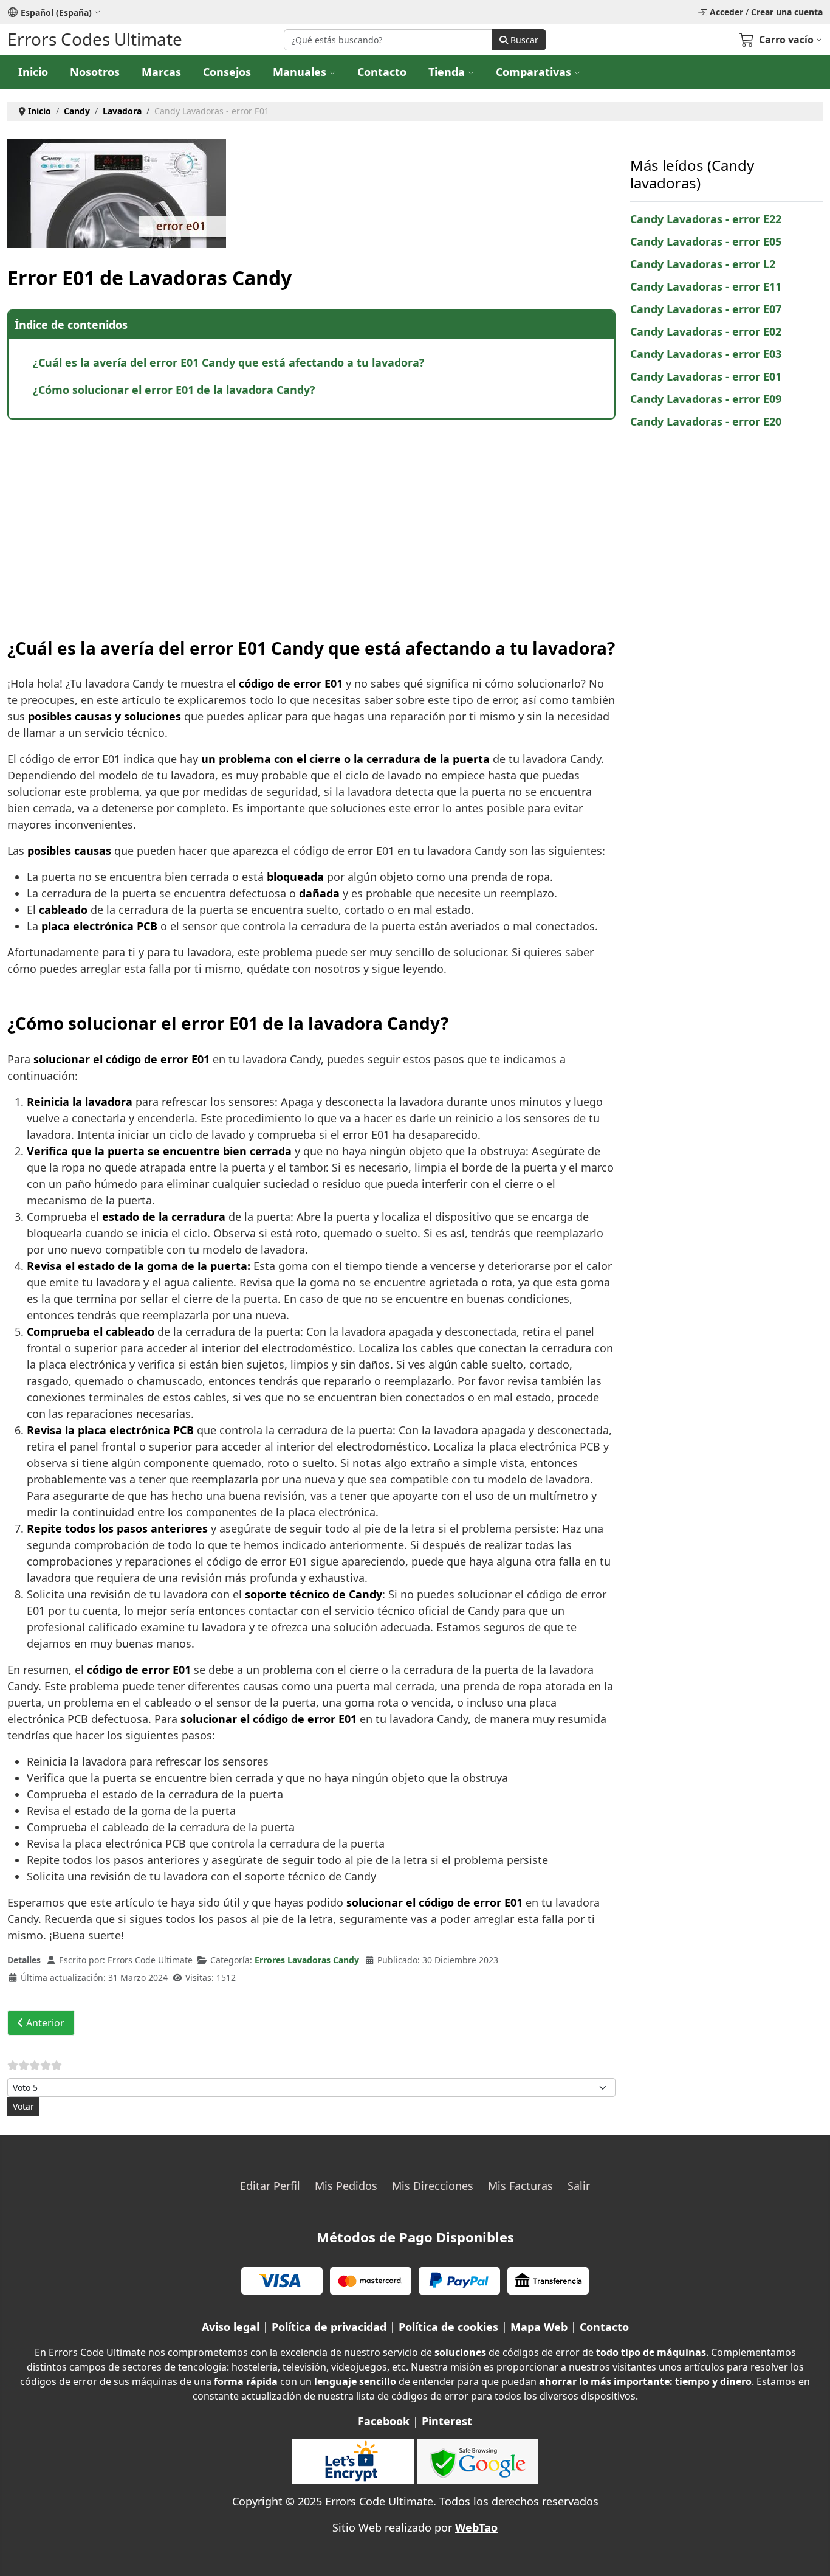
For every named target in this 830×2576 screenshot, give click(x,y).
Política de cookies (448, 2327)
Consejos (227, 72)
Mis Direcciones (433, 2186)
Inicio (33, 72)
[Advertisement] (311, 517)
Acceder (726, 12)
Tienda (447, 72)
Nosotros (95, 72)
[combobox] (388, 40)
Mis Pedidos (346, 2186)
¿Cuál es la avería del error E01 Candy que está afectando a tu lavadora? (229, 362)
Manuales (300, 72)
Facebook (384, 2421)
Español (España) (56, 12)
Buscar (523, 40)
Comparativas (533, 72)
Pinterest (447, 2421)
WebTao (476, 2527)
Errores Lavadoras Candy (307, 1960)
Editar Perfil (270, 2186)
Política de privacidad (329, 2327)
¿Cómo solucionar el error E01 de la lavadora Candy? (174, 390)
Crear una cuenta (787, 12)
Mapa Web (539, 2327)
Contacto (382, 72)
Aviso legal (231, 2327)
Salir (579, 2186)
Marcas (161, 72)
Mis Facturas (520, 2186)
